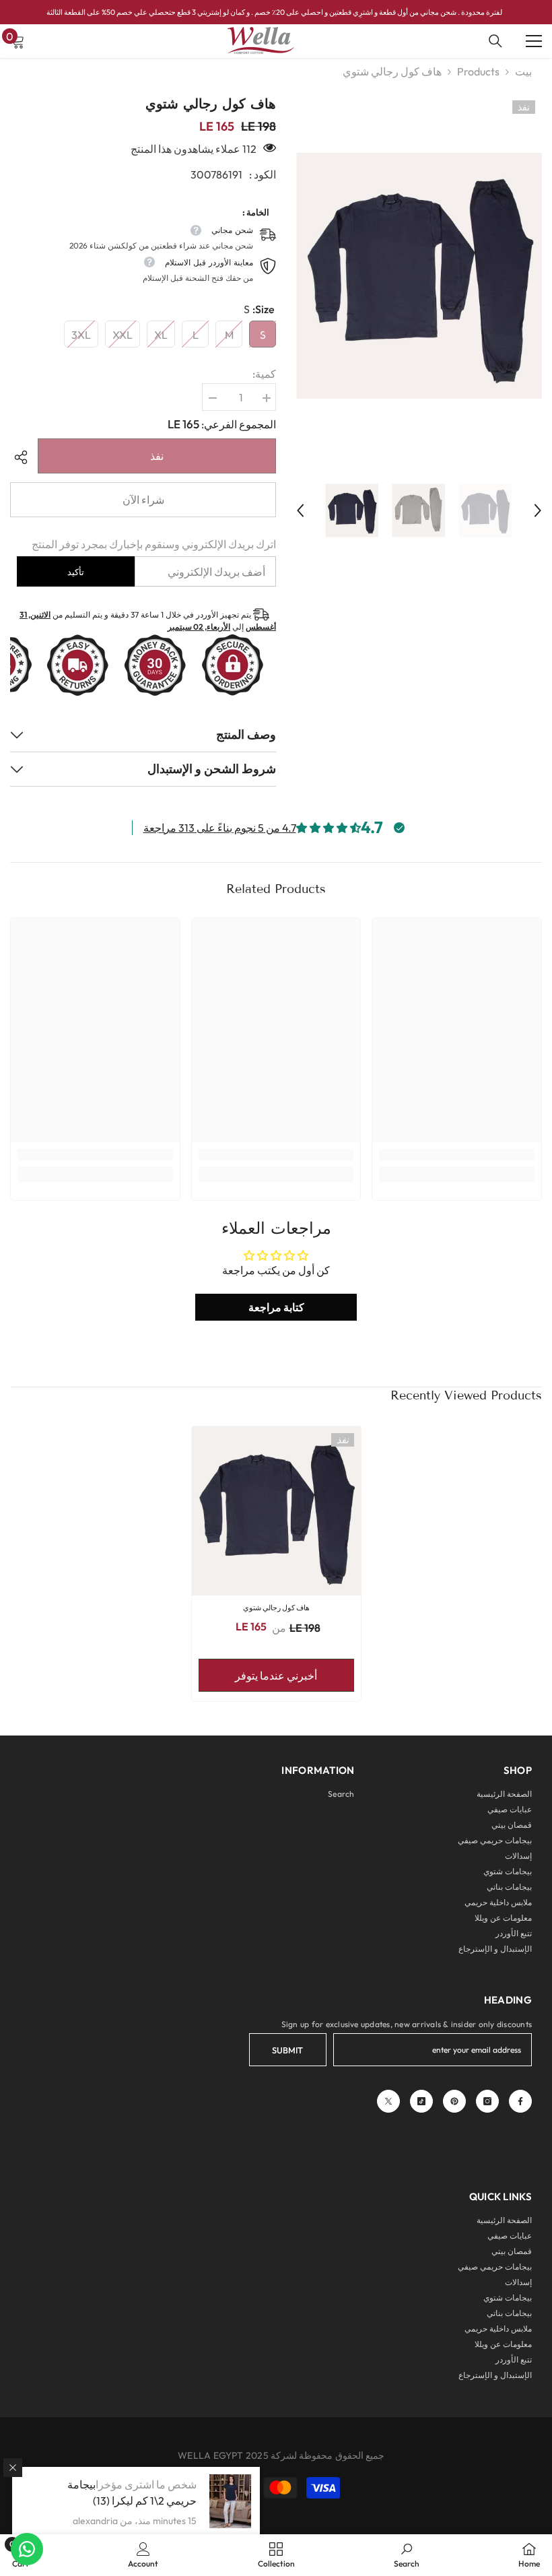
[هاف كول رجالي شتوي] (276, 1511)
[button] (300, 510)
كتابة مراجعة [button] (276, 1307)
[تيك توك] (421, 2101)
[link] (457, 1155)
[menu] (534, 41)
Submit (287, 2050)
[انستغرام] (487, 2101)
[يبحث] (495, 41)
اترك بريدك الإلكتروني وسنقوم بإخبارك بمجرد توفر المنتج (154, 544)
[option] (419, 275)
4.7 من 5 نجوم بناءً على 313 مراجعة (220, 828)
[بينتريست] (454, 2101)
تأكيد (76, 572)
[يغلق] (13, 2468)
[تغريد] (388, 2101)
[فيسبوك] (520, 2101)
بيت (523, 71)
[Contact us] (27, 2549)
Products (478, 71)
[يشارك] (24, 457)
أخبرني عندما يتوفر (276, 1676)
